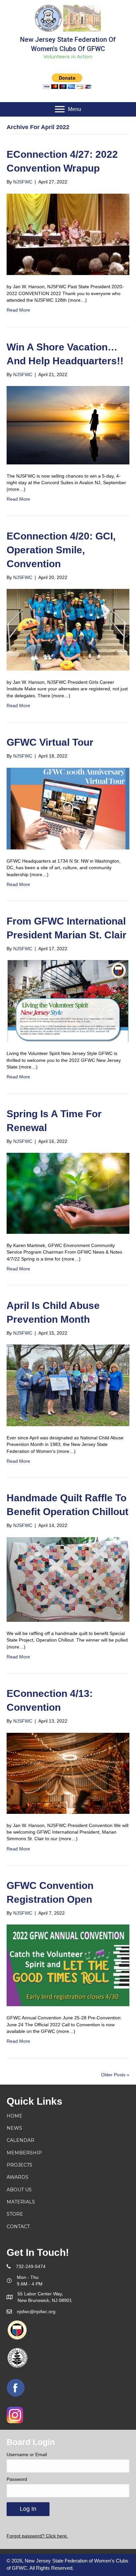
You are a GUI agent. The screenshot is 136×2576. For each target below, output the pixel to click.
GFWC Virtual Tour (50, 742)
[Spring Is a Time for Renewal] (68, 1193)
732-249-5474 (31, 2266)
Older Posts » (115, 2075)
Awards (17, 2177)
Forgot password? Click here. (37, 2536)
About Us (19, 2190)
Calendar (20, 2140)
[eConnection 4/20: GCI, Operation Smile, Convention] (68, 629)
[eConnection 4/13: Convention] (68, 1773)
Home (15, 2116)
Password (17, 2479)
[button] (68, 109)
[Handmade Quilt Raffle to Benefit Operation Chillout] (68, 1579)
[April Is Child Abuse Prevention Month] (68, 1385)
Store (15, 2214)
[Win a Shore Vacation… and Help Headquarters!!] (68, 425)
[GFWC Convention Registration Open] (68, 1965)
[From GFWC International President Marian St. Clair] (68, 1001)
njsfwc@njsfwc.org (36, 2312)
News (14, 2128)
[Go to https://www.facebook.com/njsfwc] (16, 2388)
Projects (19, 2165)
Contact (18, 2227)
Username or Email (27, 2454)
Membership (24, 2153)
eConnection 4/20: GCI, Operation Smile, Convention (61, 550)
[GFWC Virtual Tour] (68, 808)
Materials (21, 2202)
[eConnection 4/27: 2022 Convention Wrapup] (68, 234)
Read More (18, 310)
